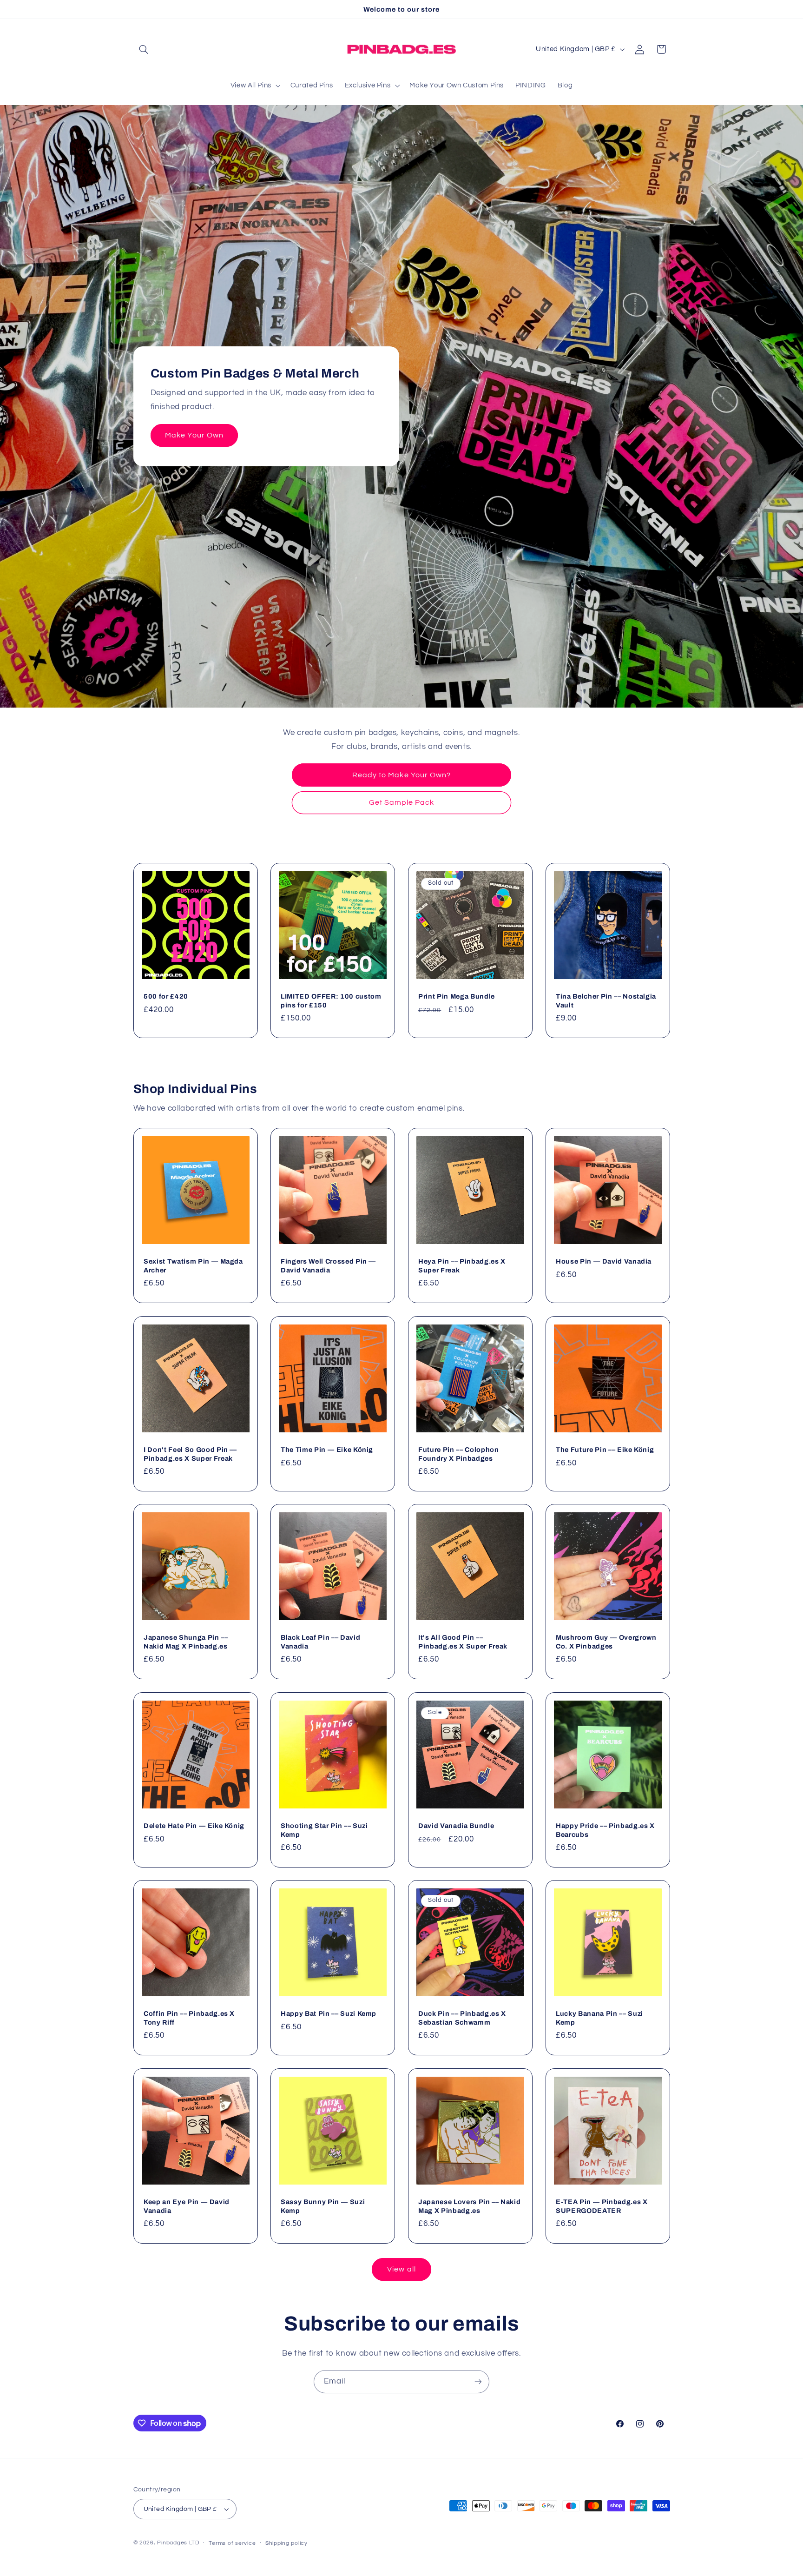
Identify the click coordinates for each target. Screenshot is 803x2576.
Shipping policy (286, 2543)
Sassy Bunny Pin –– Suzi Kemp (323, 2206)
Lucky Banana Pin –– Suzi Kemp (599, 2018)
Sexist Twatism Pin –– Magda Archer (193, 1265)
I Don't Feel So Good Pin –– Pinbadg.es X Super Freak (190, 1454)
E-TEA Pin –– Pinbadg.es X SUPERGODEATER (602, 2206)
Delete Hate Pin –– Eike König (194, 1826)
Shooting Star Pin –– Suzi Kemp (324, 1830)
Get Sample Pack (402, 802)
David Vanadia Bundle (456, 1826)
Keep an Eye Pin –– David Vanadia (187, 2206)
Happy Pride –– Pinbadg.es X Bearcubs (605, 1830)
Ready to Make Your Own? (401, 775)
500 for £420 (166, 997)
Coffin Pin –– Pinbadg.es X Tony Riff (189, 2018)
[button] (144, 49)
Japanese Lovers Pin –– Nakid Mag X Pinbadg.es (469, 2206)
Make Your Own (194, 435)
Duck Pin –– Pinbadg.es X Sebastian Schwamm (462, 2018)
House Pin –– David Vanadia (604, 1261)
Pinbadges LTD (178, 2543)
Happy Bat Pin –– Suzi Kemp (329, 2014)
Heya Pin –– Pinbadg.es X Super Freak (462, 1265)
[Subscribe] (478, 2381)
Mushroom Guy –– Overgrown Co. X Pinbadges (606, 1642)
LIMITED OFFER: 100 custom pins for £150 (331, 1001)
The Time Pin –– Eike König (327, 1450)
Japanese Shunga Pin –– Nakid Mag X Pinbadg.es (186, 1642)
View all (401, 2269)
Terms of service (232, 2543)
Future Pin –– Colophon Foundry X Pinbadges (459, 1454)
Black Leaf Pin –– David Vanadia (320, 1642)
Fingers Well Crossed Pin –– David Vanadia (328, 1265)
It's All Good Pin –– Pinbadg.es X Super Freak (463, 1642)
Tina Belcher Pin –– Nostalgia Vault (606, 1001)
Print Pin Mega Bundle (457, 997)
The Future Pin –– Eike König (605, 1450)
